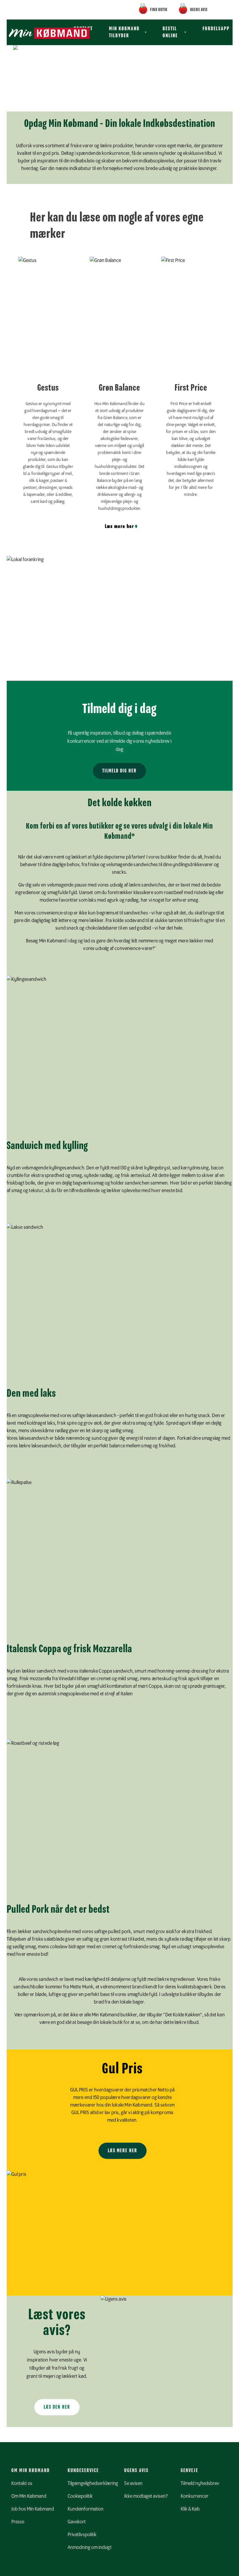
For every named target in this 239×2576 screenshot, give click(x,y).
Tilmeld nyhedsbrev (200, 2483)
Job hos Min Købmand (33, 2509)
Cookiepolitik (80, 2496)
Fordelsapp (216, 29)
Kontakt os (22, 2483)
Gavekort (77, 2522)
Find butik (159, 10)
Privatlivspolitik (82, 2535)
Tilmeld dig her (119, 771)
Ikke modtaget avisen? (146, 2496)
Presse (18, 2522)
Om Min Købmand (29, 2496)
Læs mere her (119, 526)
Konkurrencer (195, 2496)
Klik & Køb (190, 2509)
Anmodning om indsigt (90, 2547)
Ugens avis (199, 10)
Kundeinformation (86, 2509)
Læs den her (57, 2407)
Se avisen (133, 2483)
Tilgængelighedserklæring (93, 2483)
